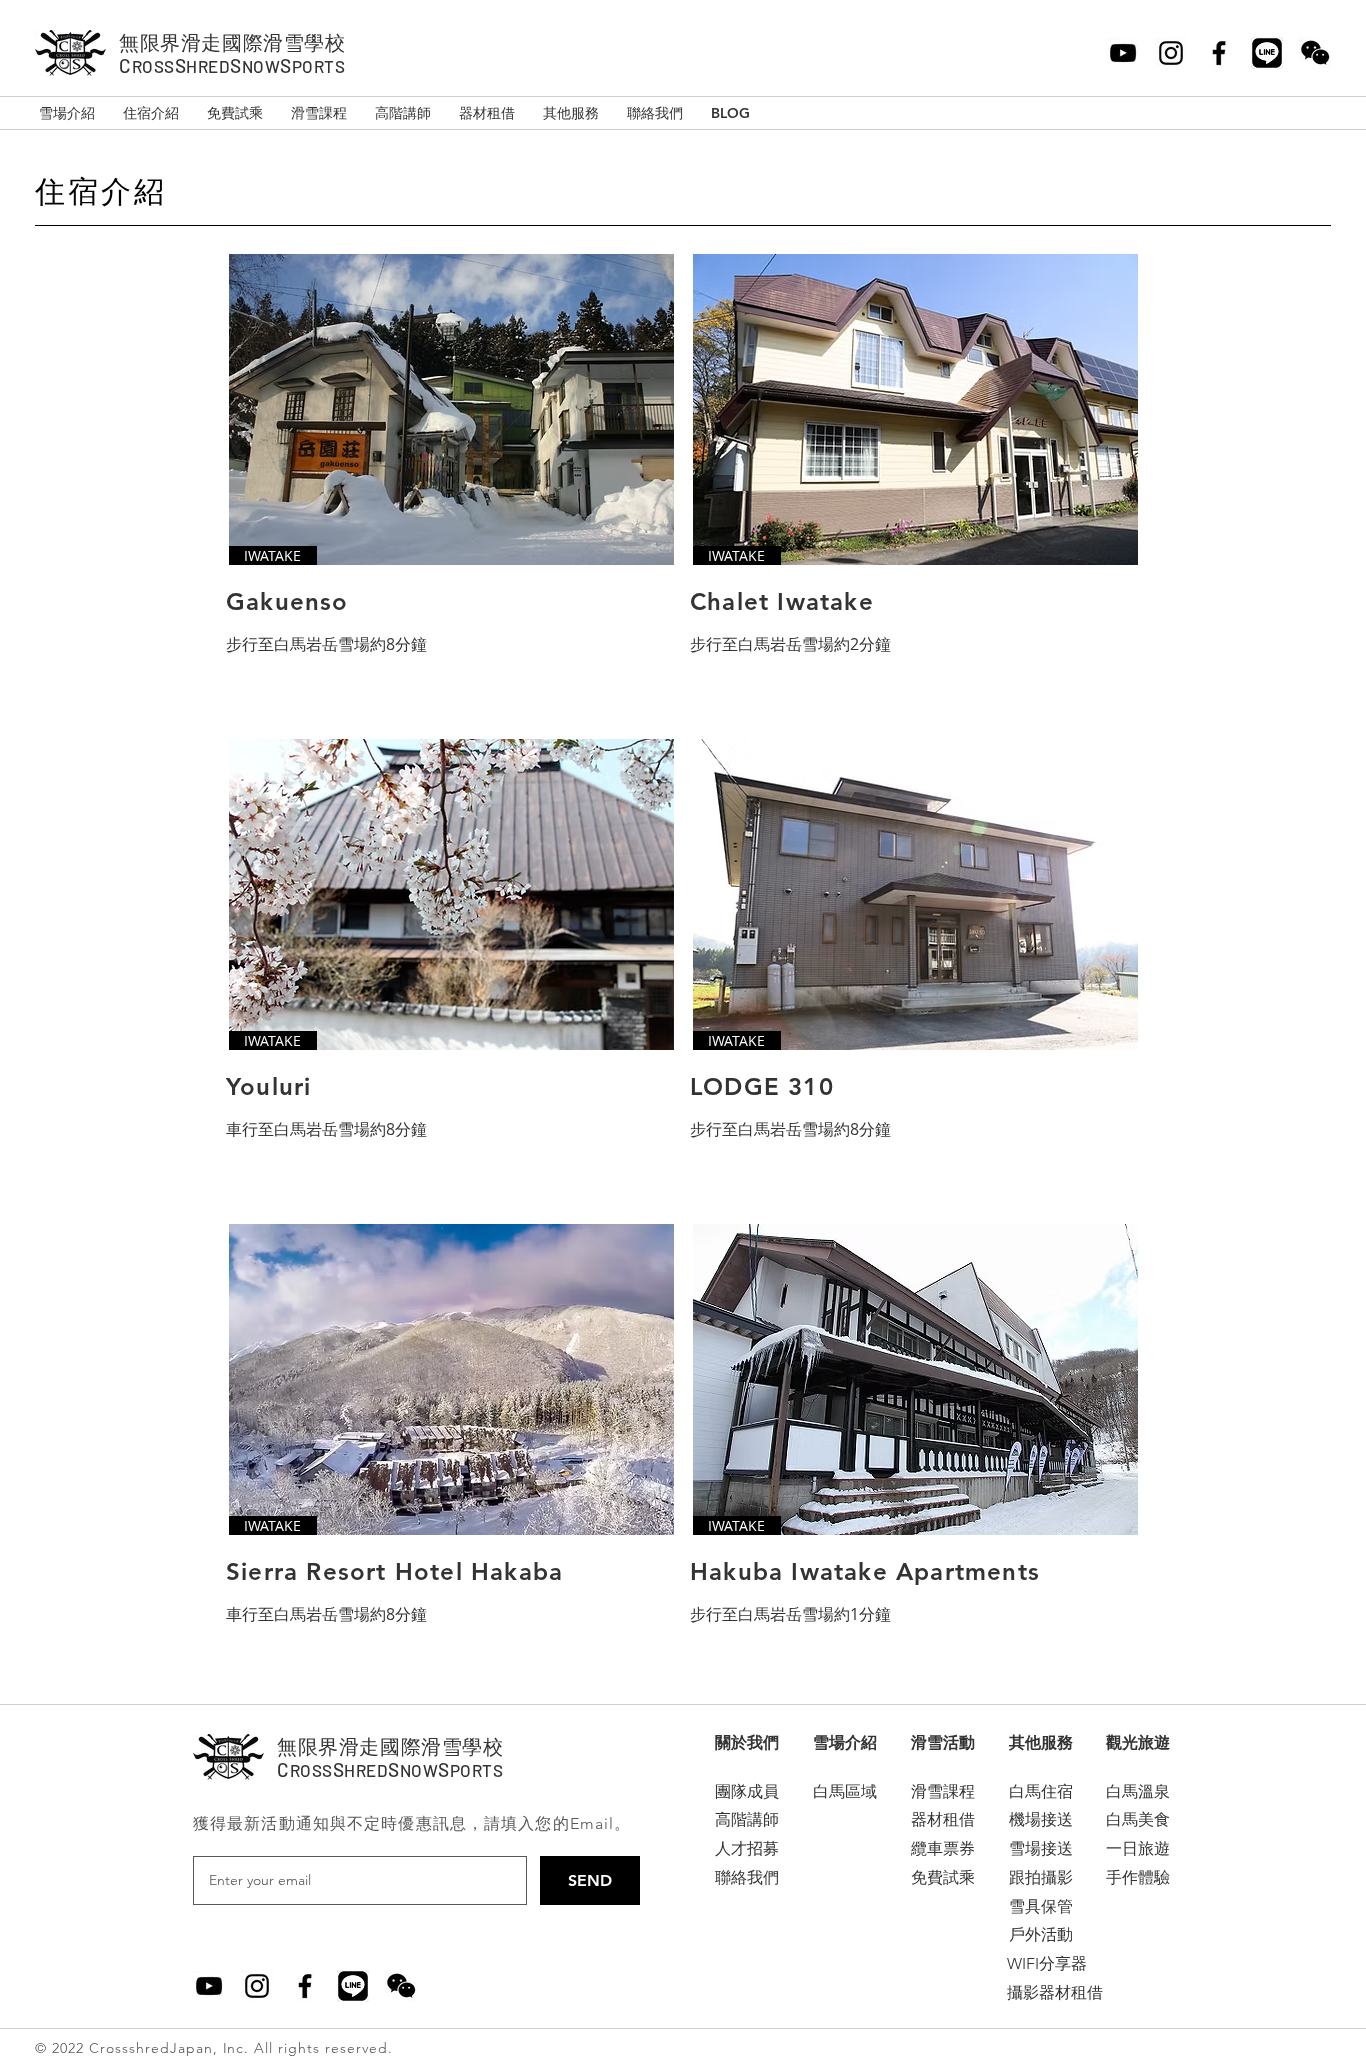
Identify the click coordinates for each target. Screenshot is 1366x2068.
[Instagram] (1171, 53)
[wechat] (401, 1986)
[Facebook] (1219, 53)
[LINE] (1267, 53)
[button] (746, 1743)
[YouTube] (1123, 53)
